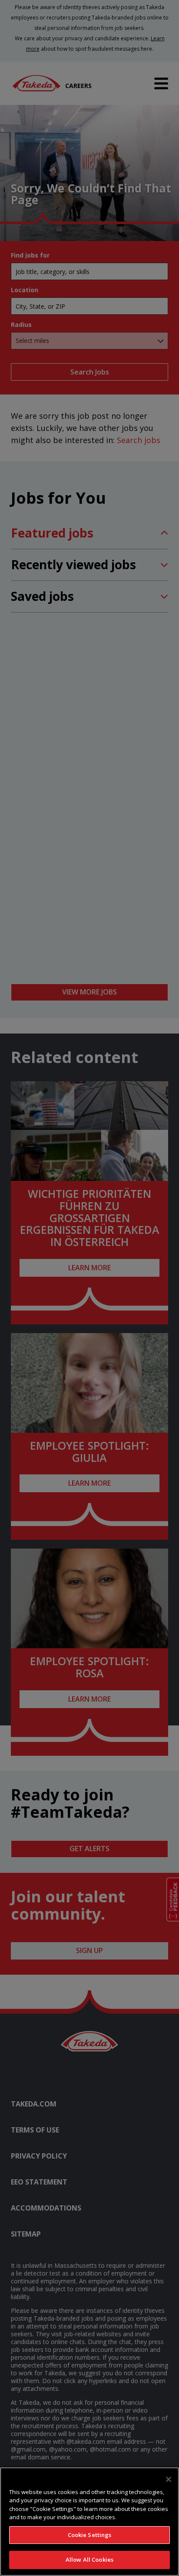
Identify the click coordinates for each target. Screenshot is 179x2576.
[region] (89, 2522)
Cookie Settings (90, 2535)
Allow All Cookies (89, 2560)
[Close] (169, 2479)
